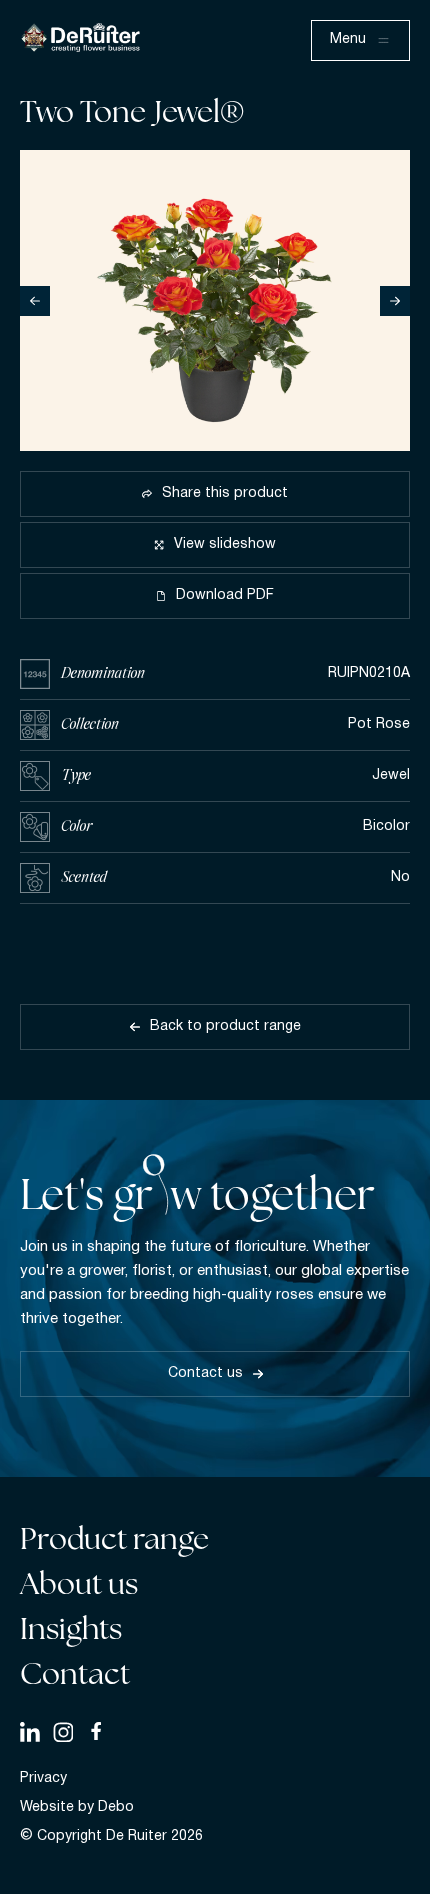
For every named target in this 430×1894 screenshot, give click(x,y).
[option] (215, 300)
